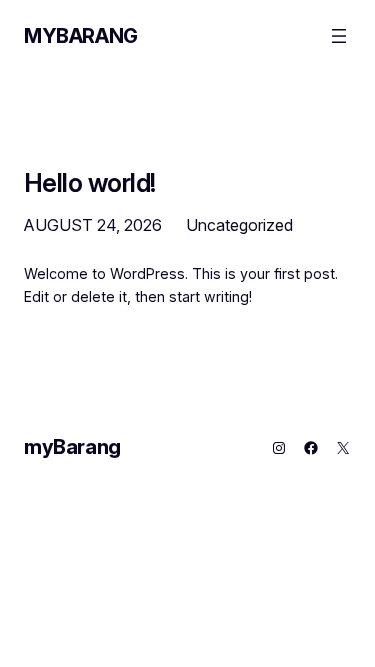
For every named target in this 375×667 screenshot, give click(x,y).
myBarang (81, 36)
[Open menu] (339, 36)
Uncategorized (239, 225)
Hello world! (90, 182)
